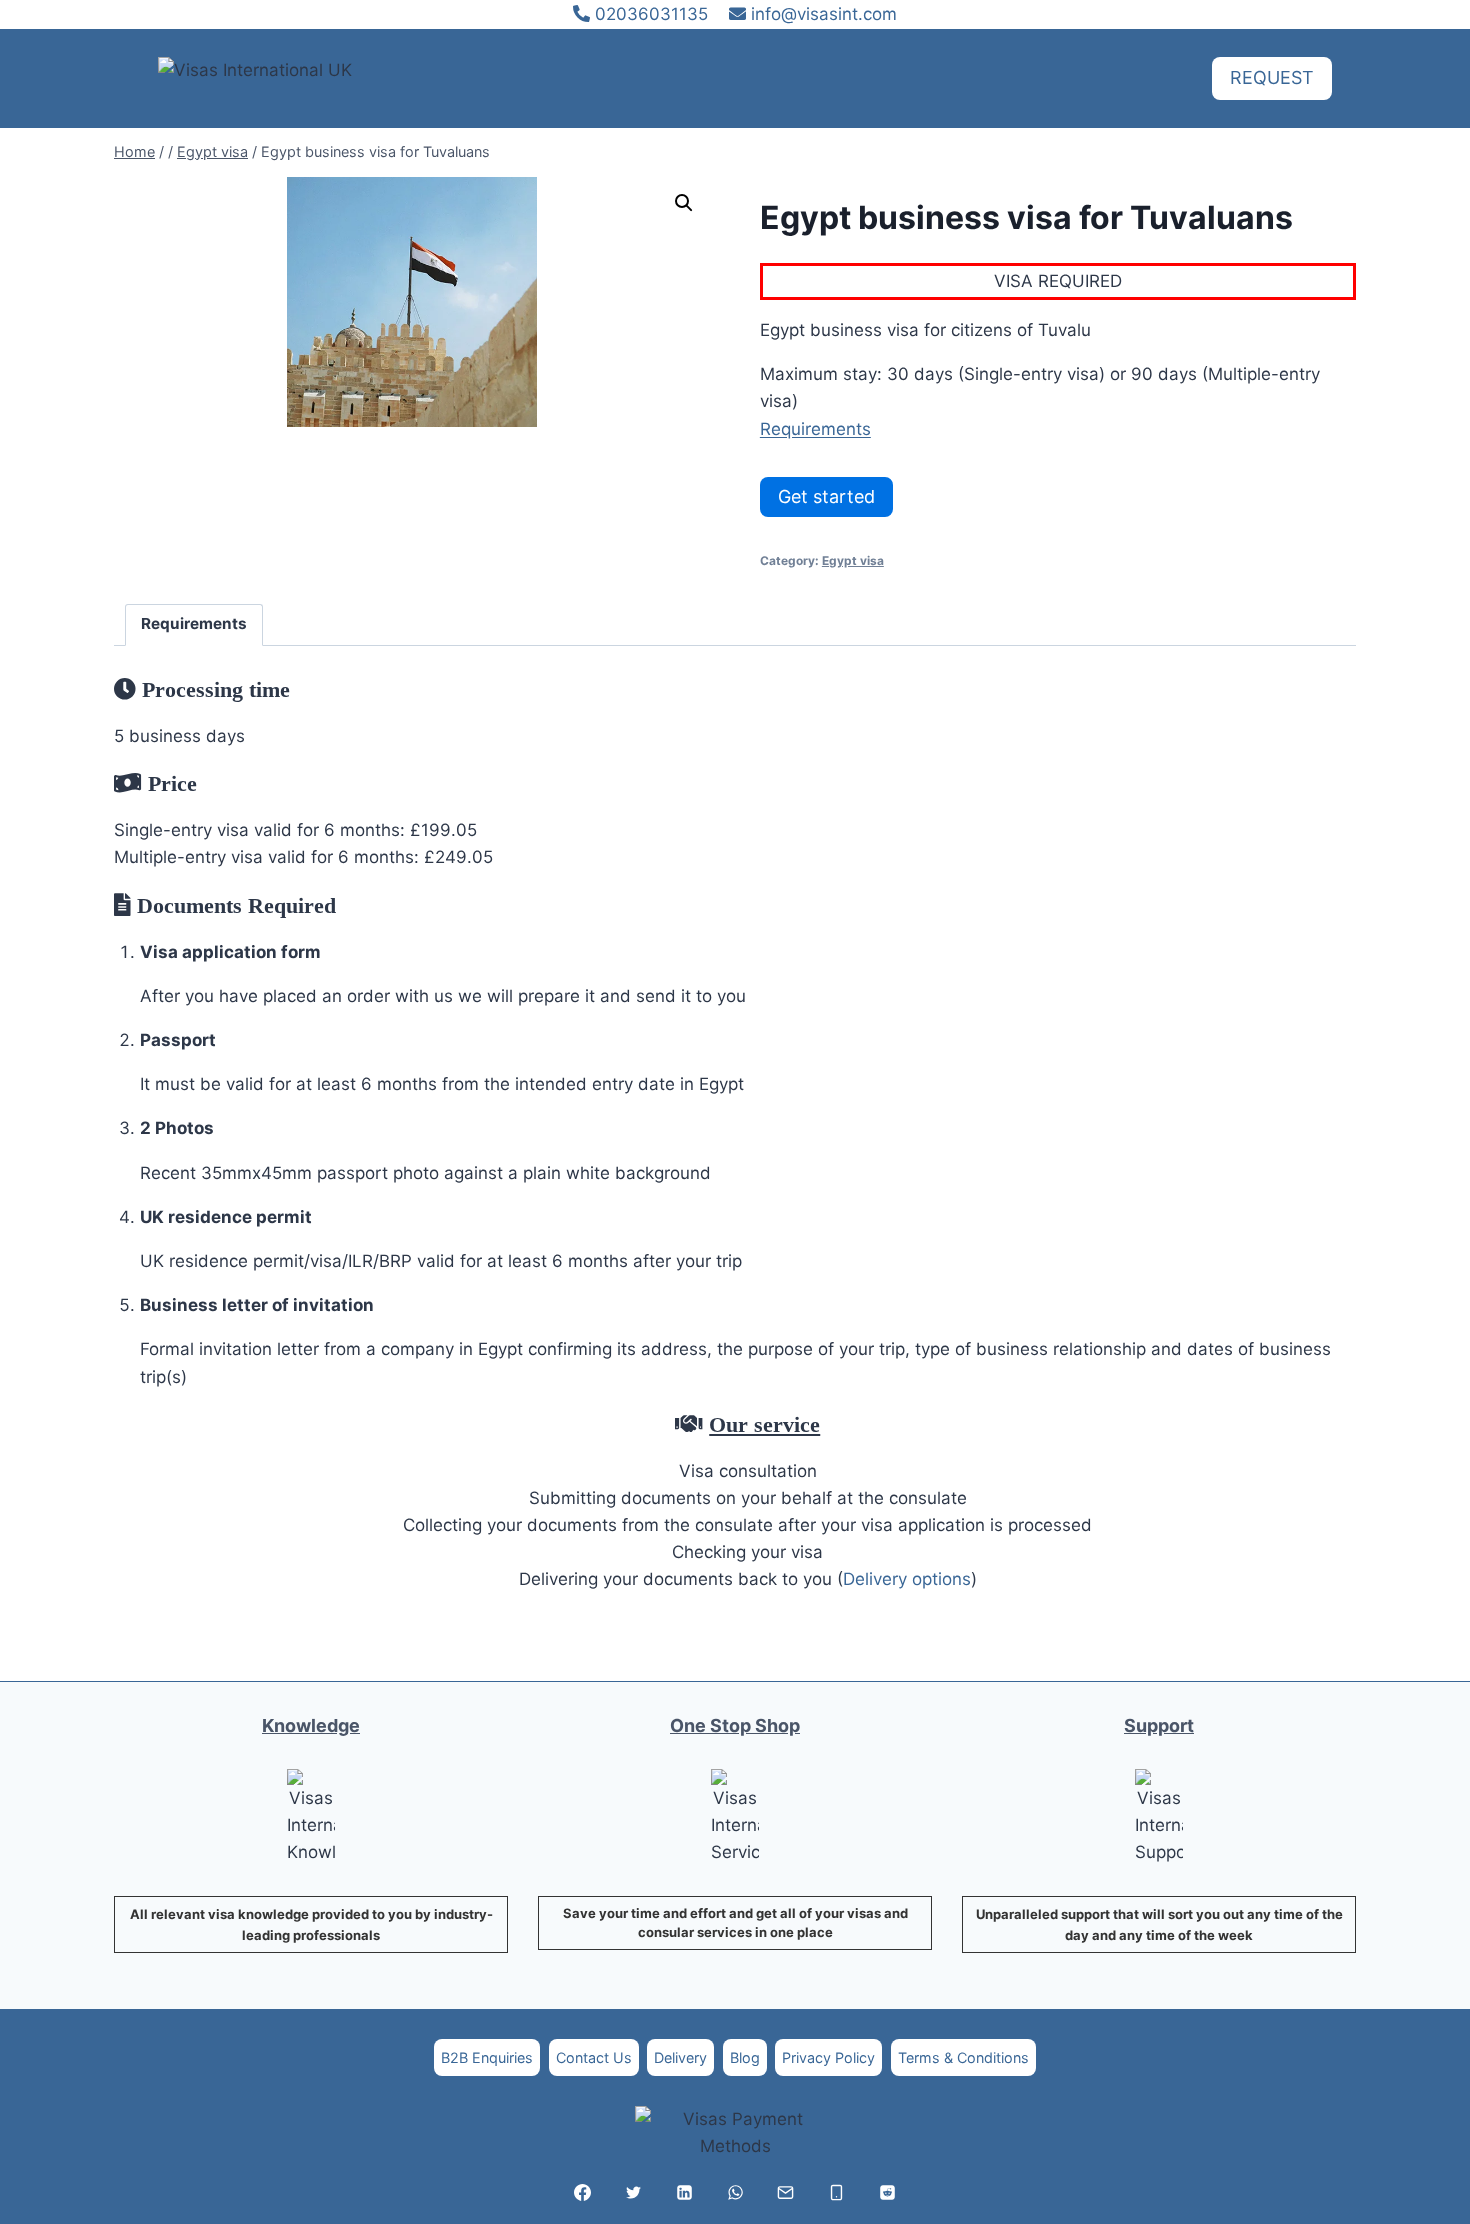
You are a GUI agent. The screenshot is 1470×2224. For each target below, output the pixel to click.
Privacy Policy (828, 2057)
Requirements (815, 429)
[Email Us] (786, 2192)
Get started (826, 496)
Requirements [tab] (194, 623)
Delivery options (907, 1579)
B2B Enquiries (487, 2057)
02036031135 (649, 14)
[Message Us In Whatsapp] (735, 2192)
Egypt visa (853, 560)
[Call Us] (837, 2192)
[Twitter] (633, 2192)
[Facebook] (583, 2192)
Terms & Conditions (963, 2057)
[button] (684, 203)
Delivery (680, 2057)
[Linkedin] (684, 2192)
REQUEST (1272, 77)
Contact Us (594, 2057)
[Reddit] (887, 2192)
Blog (745, 2057)
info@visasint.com (824, 14)
